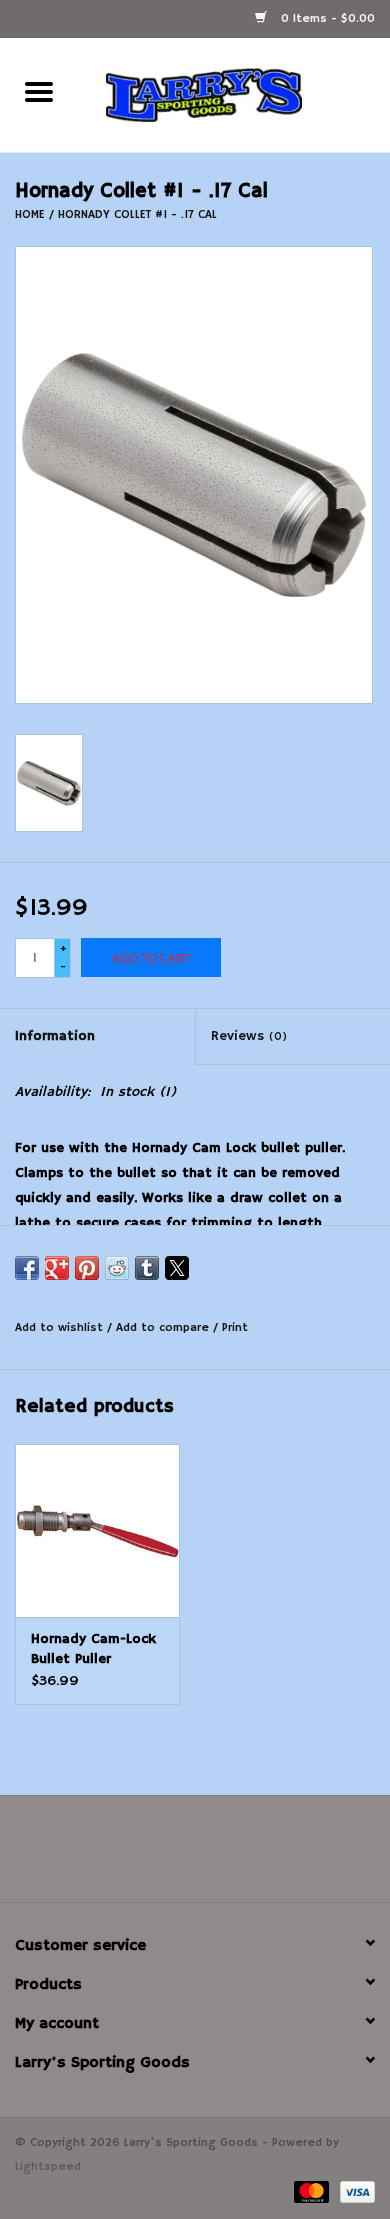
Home (30, 214)
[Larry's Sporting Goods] (234, 95)
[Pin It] (87, 1268)
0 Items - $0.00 (326, 18)
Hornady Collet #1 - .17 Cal (137, 214)
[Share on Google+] (57, 1268)
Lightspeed (48, 2166)
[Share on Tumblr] (147, 1268)
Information (55, 1036)
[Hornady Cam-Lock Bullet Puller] (97, 1530)
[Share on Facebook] (27, 1268)
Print (235, 1327)
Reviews (249, 1036)
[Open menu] (39, 91)
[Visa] (354, 2191)
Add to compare (164, 1327)
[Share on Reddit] (117, 1268)
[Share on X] (177, 1268)
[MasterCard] (310, 2191)
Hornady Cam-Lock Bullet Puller (93, 1649)
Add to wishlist (61, 1327)
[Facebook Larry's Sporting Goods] (195, 1856)
